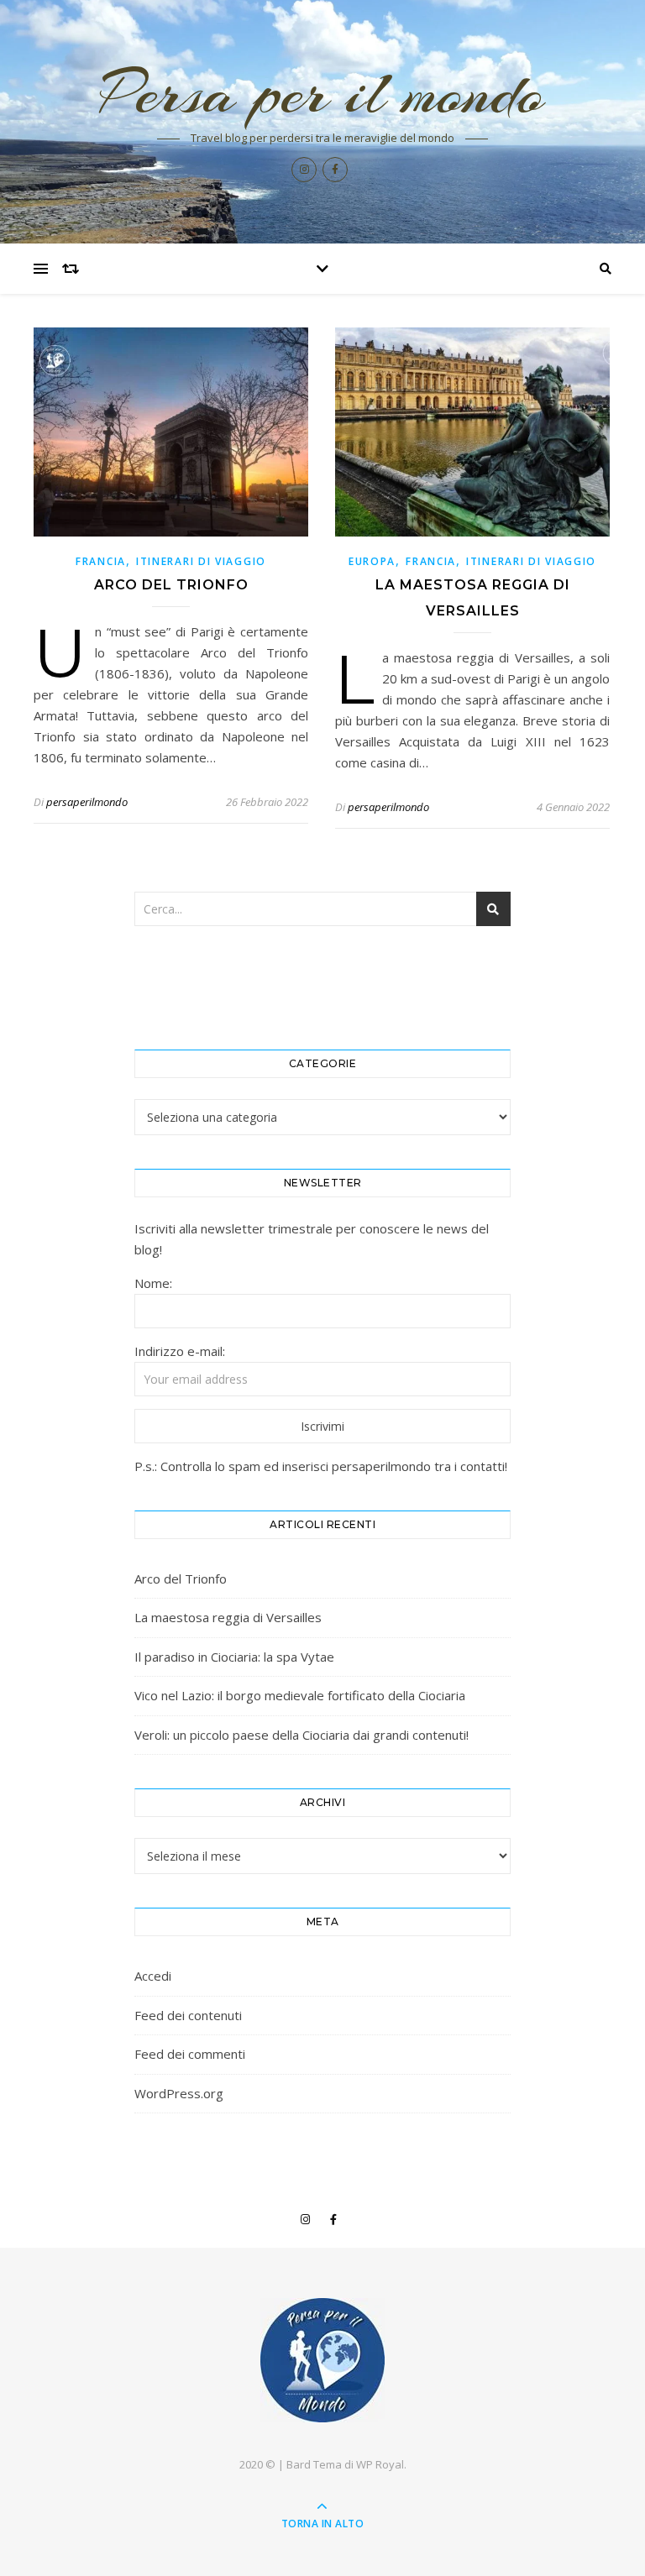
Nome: (153, 1283)
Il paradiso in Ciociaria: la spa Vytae (234, 1657)
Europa (372, 561)
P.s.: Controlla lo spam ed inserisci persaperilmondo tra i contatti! (321, 1466)
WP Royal (380, 2464)
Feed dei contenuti (188, 2015)
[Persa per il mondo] (322, 2360)
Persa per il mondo (322, 93)
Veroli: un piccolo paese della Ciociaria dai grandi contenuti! (302, 1735)
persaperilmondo (87, 802)
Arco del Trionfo (171, 585)
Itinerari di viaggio (201, 561)
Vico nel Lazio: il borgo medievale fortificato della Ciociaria (300, 1695)
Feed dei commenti (190, 2054)
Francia (101, 561)
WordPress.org (179, 2093)
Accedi (153, 1976)
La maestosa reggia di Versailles (228, 1617)
